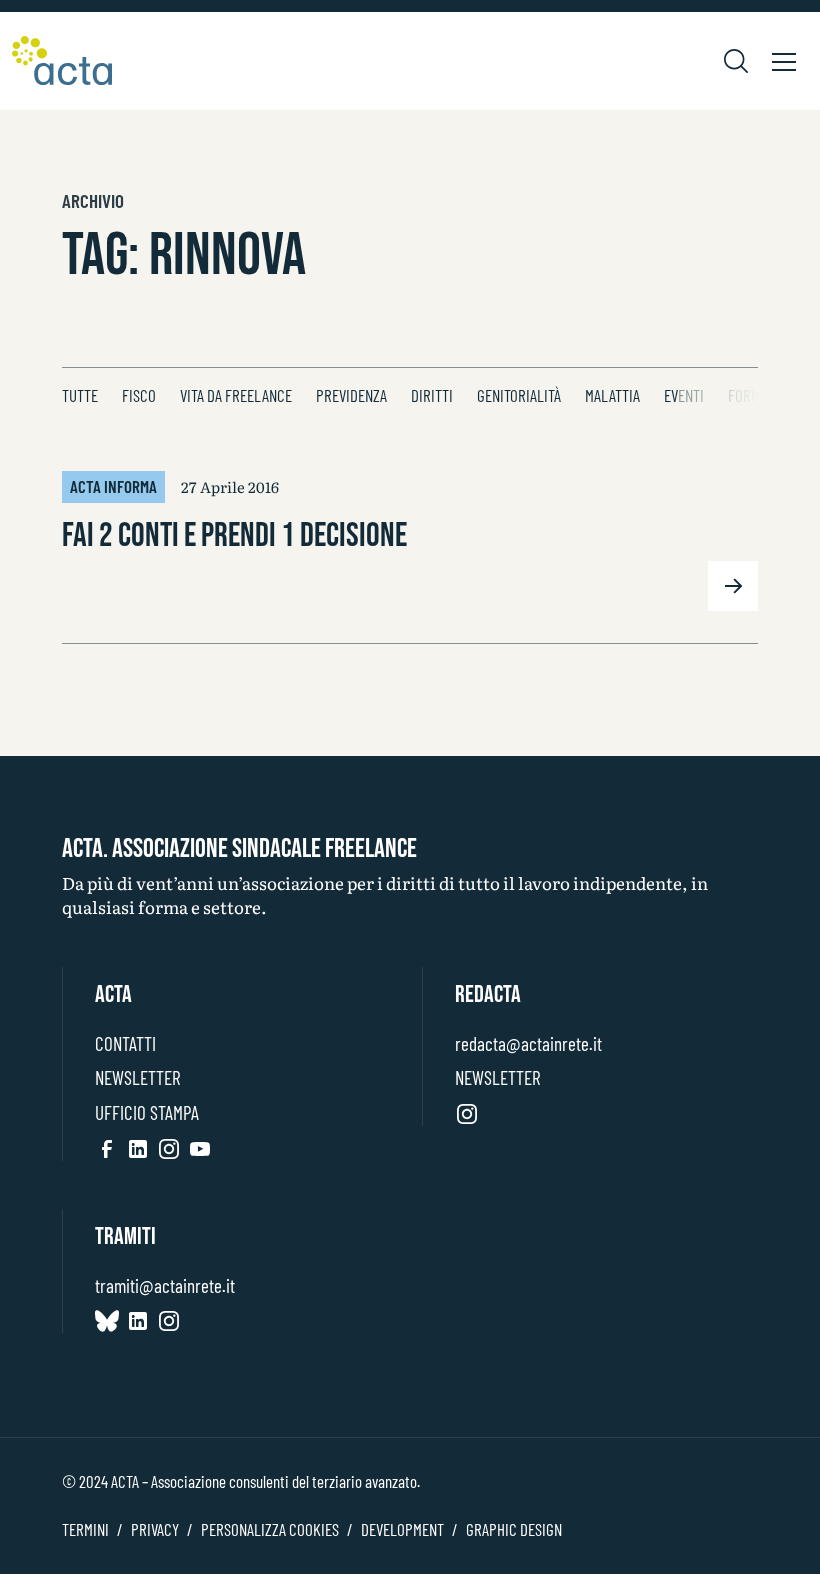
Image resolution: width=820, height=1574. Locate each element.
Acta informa (113, 486)
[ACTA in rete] (62, 61)
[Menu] (784, 61)
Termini (85, 1529)
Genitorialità (519, 395)
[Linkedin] (138, 1148)
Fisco (139, 395)
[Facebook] (107, 1148)
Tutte (80, 395)
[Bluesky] (107, 1320)
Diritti (432, 395)
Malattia (612, 395)
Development (402, 1529)
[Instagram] (169, 1148)
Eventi (684, 395)
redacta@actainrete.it (528, 1043)
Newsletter (137, 1077)
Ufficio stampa (147, 1112)
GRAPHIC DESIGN (514, 1529)
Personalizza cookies (270, 1529)
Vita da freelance (236, 395)
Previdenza (351, 395)
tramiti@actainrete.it (165, 1285)
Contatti (125, 1043)
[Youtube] (200, 1148)
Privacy (155, 1529)
